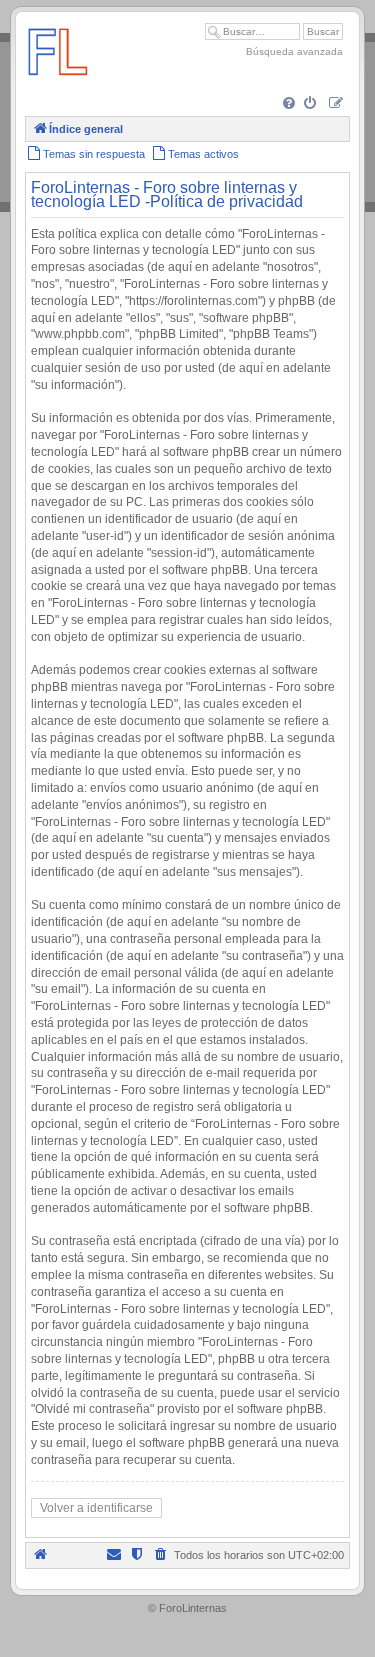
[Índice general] (58, 84)
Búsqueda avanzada (294, 51)
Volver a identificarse (96, 1508)
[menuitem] (290, 104)
